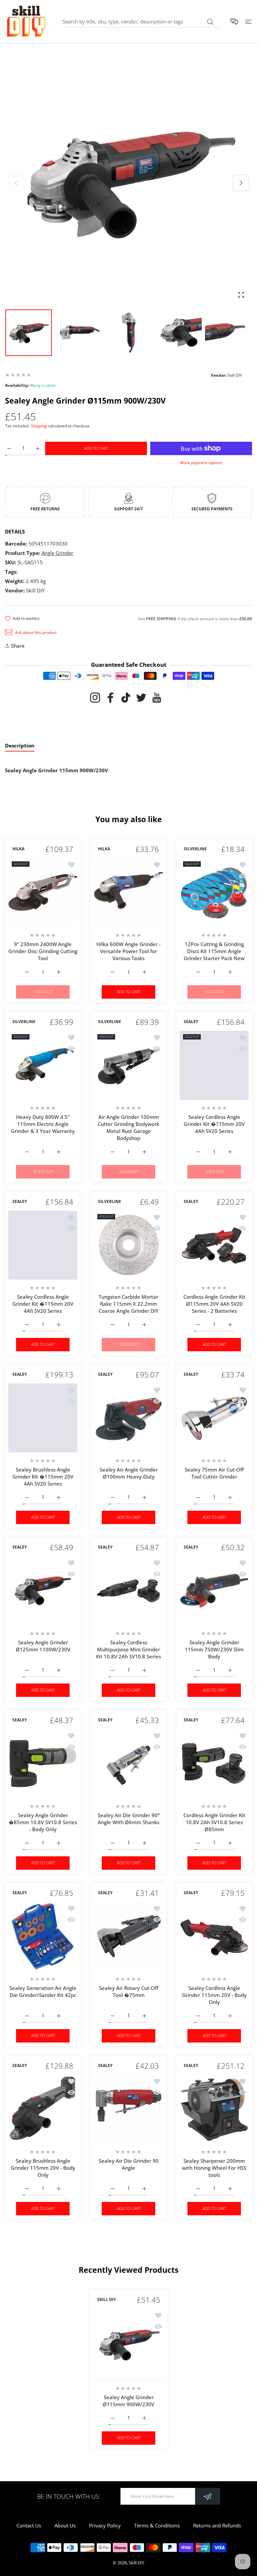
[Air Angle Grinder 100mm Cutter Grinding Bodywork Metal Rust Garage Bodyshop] (128, 1065)
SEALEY (191, 1022)
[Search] (210, 22)
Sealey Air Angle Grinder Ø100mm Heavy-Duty (129, 1473)
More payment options (201, 463)
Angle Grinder (57, 553)
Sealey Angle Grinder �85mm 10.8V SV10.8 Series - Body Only (43, 1822)
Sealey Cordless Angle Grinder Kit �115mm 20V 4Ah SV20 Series (214, 1124)
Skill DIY (137, 2563)
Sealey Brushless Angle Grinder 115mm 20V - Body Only (43, 2168)
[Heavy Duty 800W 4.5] (43, 1065)
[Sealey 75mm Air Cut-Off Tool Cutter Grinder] (214, 1418)
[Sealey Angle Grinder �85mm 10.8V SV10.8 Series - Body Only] (43, 1764)
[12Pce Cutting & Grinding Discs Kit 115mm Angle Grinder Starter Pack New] (214, 892)
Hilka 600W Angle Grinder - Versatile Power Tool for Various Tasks (128, 951)
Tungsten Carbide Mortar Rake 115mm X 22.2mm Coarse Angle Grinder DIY (129, 1304)
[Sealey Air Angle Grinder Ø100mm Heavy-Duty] (128, 1418)
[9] (43, 892)
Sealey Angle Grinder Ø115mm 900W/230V (128, 2400)
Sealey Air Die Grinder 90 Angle (129, 2164)
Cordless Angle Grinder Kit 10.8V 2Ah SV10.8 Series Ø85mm (214, 1822)
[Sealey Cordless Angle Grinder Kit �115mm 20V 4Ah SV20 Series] (214, 1065)
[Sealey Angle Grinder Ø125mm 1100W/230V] (43, 1591)
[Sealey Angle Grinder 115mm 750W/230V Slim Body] (214, 1591)
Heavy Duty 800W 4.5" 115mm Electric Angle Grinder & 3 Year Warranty (43, 1124)
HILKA (18, 849)
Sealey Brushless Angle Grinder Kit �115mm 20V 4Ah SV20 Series (43, 1477)
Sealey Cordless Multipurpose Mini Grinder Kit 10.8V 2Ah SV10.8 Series (128, 1649)
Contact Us (29, 2525)
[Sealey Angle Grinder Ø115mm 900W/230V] (129, 2344)
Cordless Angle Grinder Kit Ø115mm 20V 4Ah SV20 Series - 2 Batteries (214, 1304)
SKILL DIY (106, 2300)
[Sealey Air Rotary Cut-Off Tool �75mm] (128, 1936)
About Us (65, 2525)
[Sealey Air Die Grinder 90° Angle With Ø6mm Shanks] (128, 1764)
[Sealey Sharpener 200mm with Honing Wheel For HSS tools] (214, 2109)
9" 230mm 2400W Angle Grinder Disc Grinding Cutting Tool (43, 951)
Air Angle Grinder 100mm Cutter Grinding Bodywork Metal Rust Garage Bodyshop (128, 1127)
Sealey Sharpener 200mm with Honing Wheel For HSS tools (214, 2168)
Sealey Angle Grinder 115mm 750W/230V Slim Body (214, 1649)
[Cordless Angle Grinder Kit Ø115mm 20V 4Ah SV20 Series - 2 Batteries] (214, 1245)
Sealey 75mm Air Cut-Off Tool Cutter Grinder (214, 1473)
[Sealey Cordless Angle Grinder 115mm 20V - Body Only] (214, 1936)
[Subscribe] (208, 2496)
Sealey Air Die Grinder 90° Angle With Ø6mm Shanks (129, 1819)
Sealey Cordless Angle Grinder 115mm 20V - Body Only (214, 1995)
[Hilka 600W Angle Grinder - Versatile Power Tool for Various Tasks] (128, 892)
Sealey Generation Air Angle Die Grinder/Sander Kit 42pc (43, 1991)
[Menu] (248, 22)
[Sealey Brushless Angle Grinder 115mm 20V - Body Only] (43, 2109)
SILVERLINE (195, 849)
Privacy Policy (105, 2525)
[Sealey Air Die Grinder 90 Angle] (128, 2109)
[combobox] (141, 21)
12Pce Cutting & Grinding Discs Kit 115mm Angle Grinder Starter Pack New (214, 951)
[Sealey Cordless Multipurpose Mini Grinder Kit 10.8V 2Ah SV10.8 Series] (128, 1591)
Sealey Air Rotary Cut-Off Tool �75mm (129, 1991)
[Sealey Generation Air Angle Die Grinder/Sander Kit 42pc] (43, 1936)
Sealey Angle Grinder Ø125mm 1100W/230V (43, 1646)
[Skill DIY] (26, 22)
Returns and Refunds (217, 2525)
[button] (241, 183)
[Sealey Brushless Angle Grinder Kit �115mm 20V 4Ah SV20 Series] (43, 1418)
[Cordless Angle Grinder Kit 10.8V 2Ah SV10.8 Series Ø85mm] (214, 1764)
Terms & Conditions (157, 2525)
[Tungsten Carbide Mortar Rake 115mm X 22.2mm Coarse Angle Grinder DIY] (128, 1245)
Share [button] (18, 646)
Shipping (39, 426)
